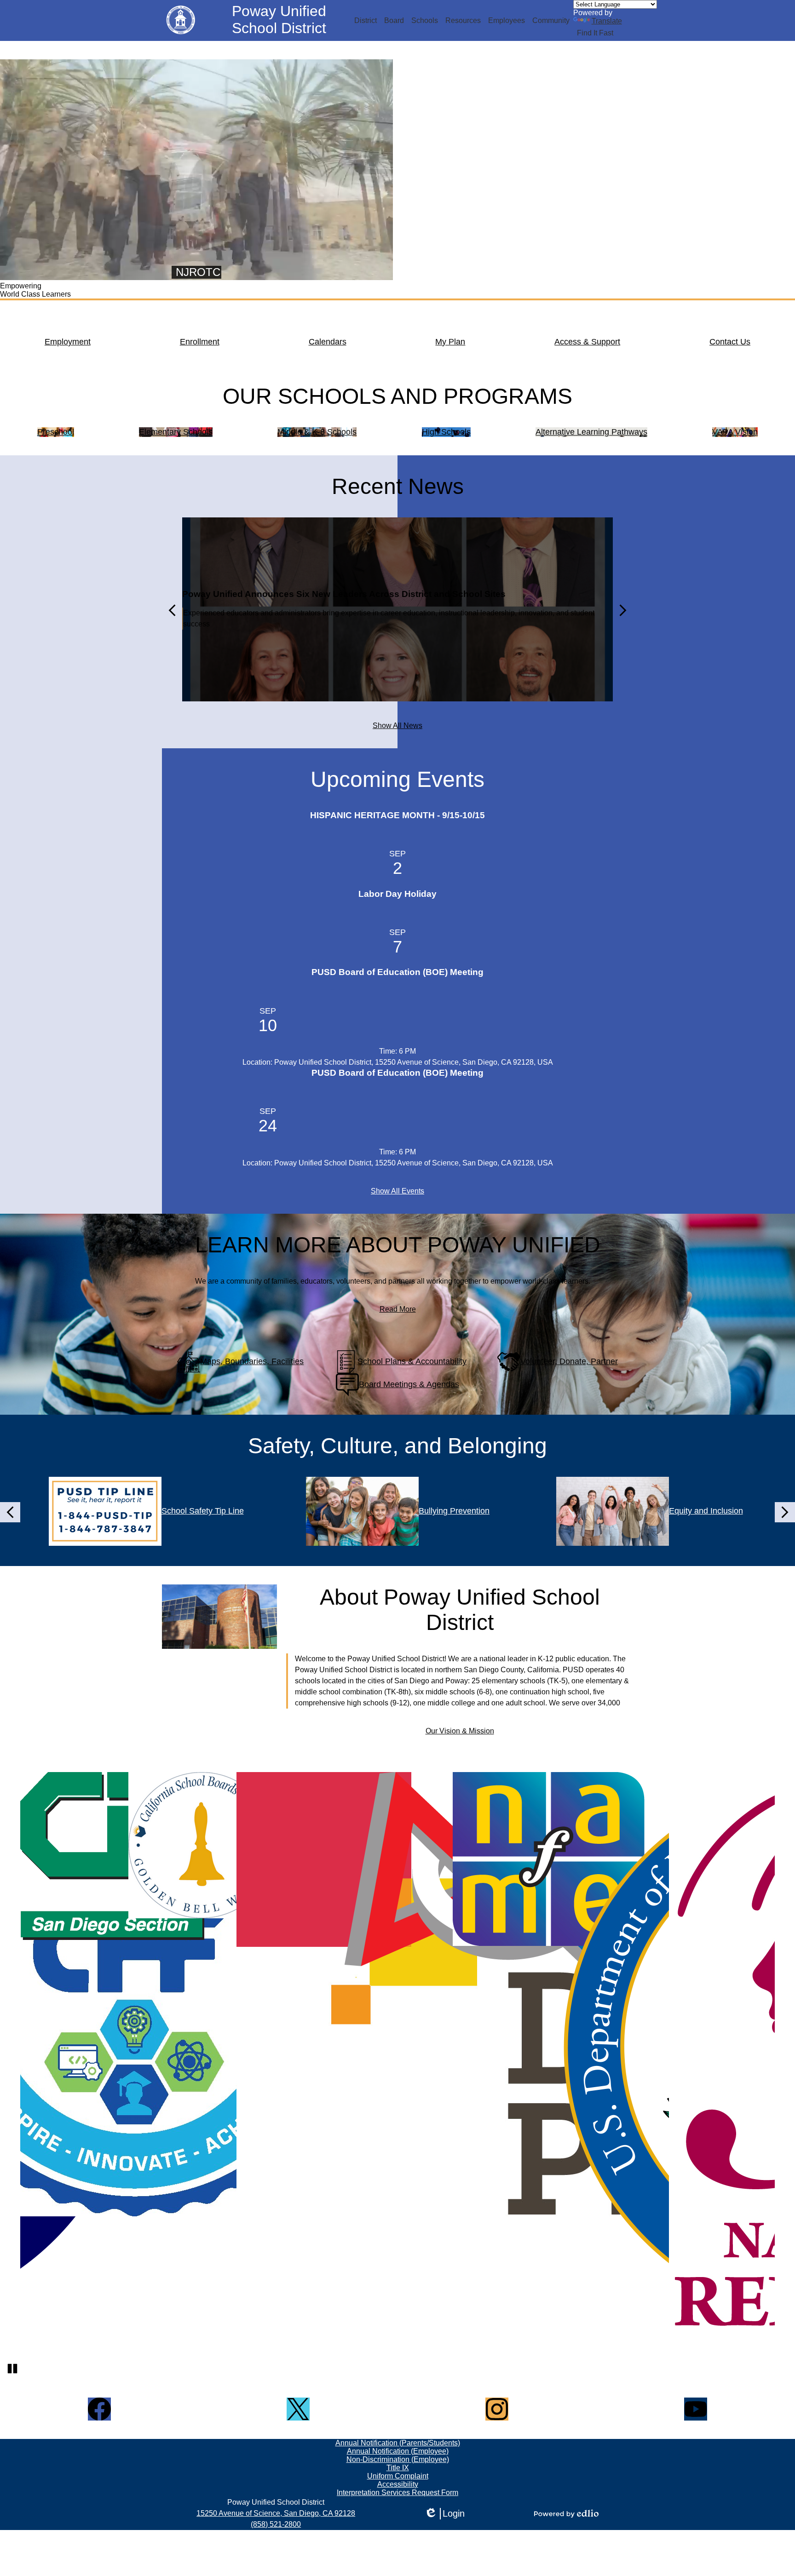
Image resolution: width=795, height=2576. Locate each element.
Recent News (398, 486)
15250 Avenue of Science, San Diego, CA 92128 (276, 2513)
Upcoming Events (397, 779)
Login (444, 2514)
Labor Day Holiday (397, 894)
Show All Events (397, 1191)
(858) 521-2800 (276, 2524)
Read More (398, 1309)
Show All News (397, 726)
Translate (607, 21)
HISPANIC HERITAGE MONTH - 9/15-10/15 (397, 815)
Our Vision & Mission (460, 1731)
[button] (366, 21)
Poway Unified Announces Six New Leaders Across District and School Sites (344, 594)
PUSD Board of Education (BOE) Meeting (397, 972)
